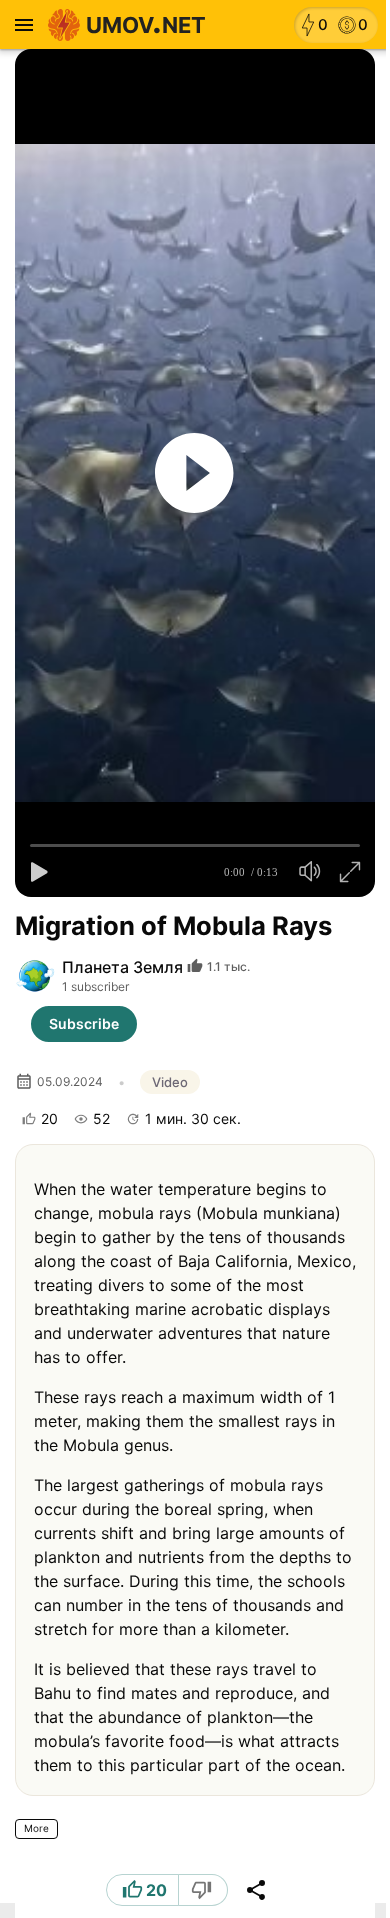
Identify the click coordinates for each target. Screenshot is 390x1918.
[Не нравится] (203, 1890)
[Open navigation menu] (24, 25)
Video (170, 1082)
